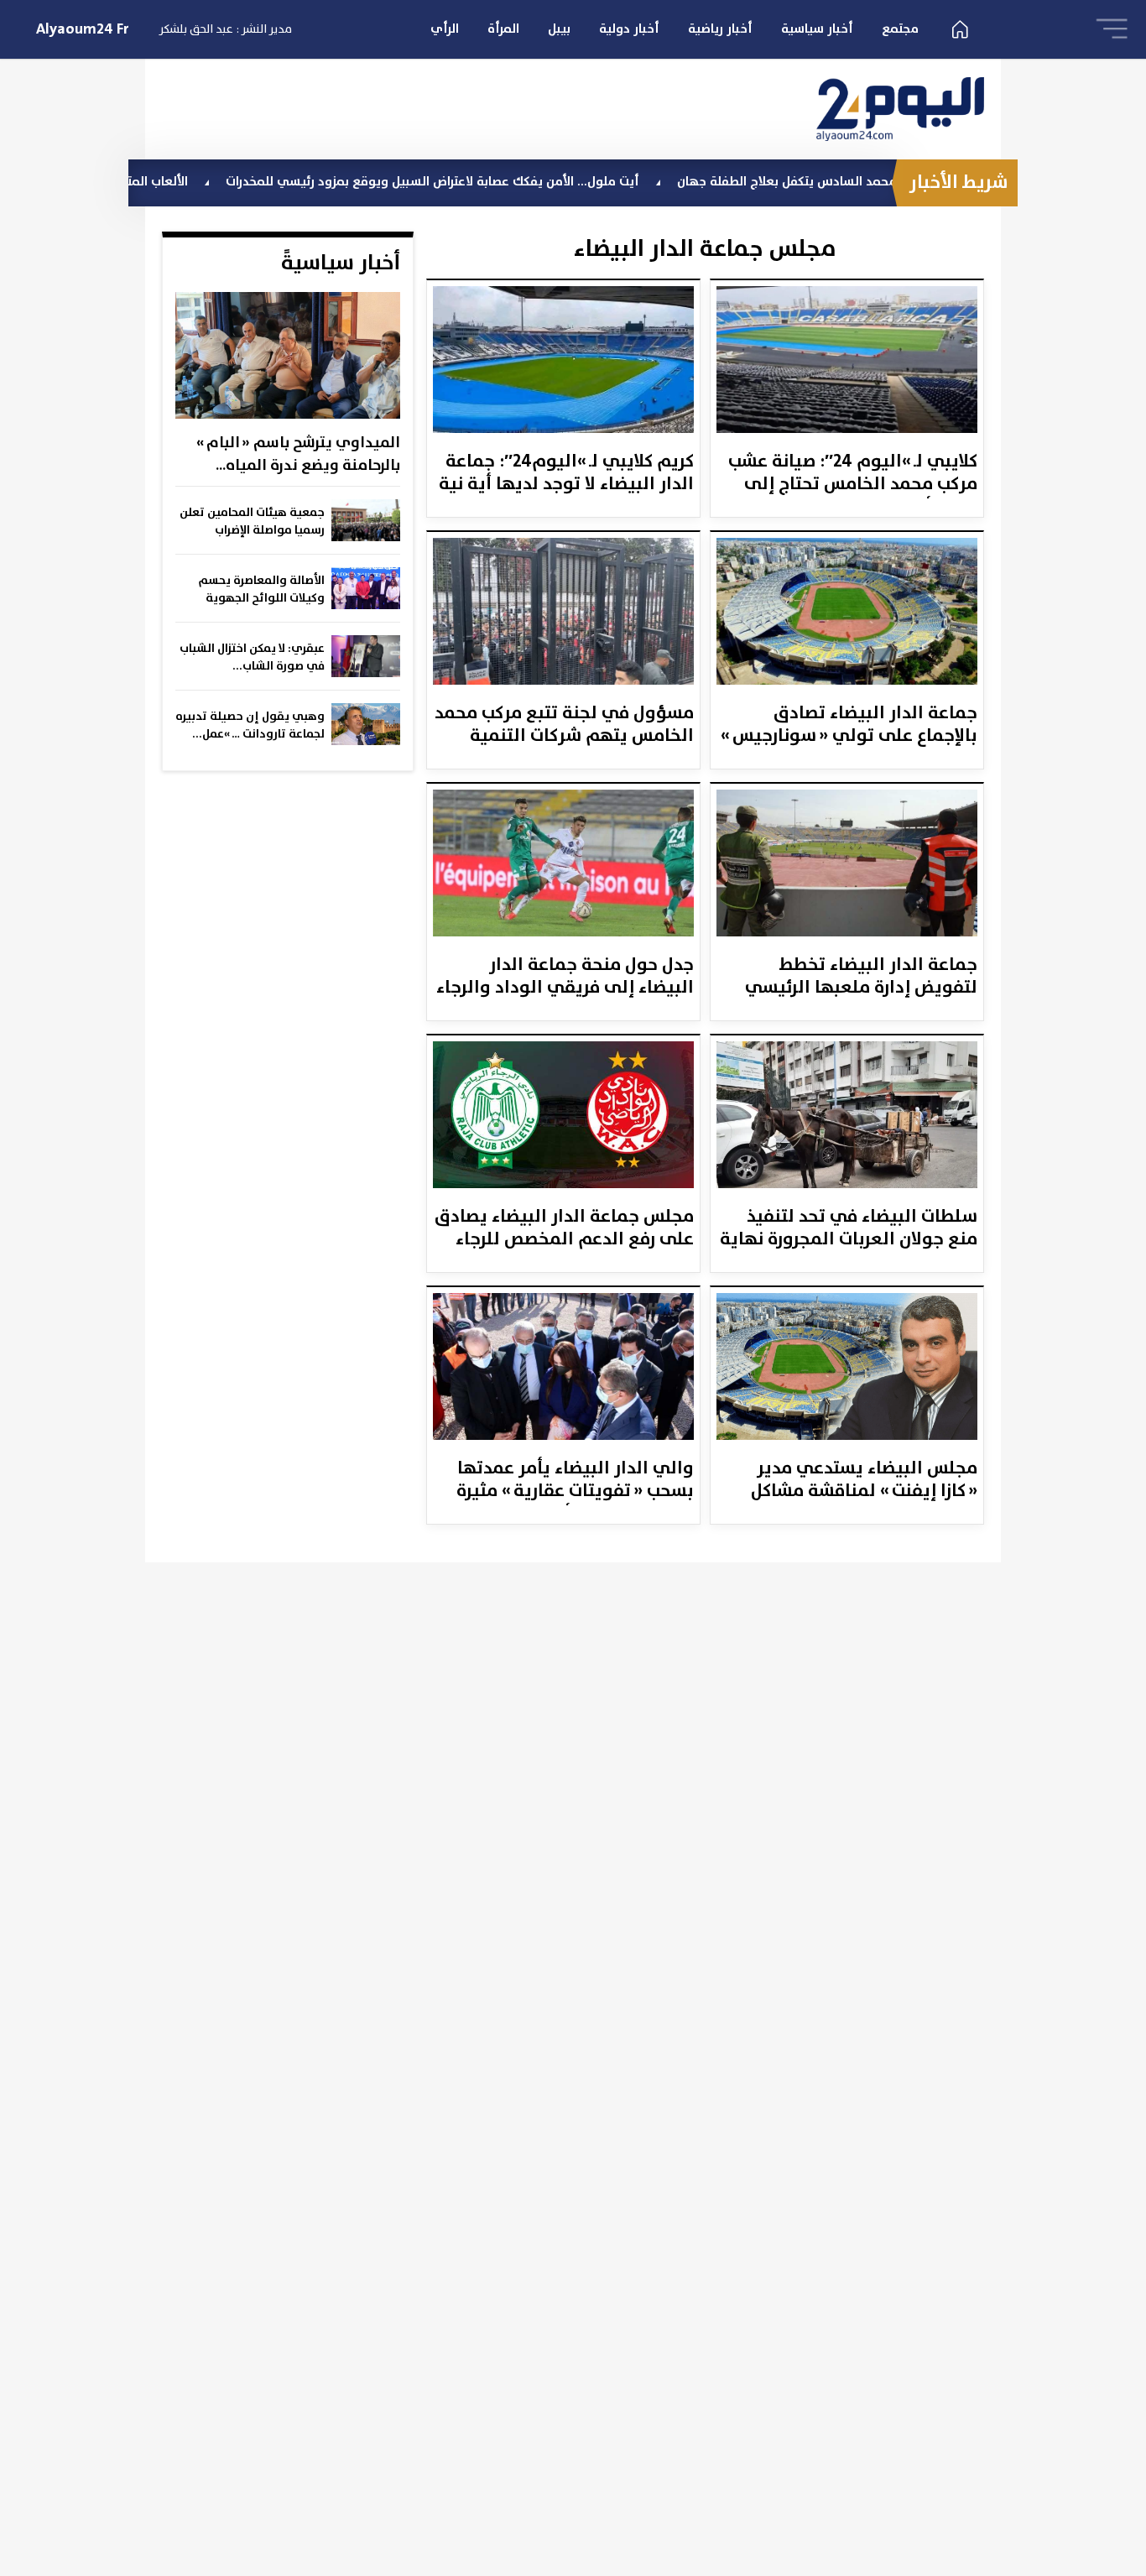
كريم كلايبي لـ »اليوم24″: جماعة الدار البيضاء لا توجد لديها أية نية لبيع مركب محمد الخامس (566, 474)
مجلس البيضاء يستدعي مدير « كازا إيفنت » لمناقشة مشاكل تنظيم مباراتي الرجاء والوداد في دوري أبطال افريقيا (850, 1481)
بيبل (559, 29)
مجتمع (900, 29)
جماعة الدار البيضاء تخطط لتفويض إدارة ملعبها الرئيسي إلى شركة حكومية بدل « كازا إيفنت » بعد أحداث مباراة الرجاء (861, 978)
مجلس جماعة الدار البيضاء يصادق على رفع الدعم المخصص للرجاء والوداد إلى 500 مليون (564, 1229)
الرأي (445, 29)
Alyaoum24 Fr (83, 29)
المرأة (503, 29)
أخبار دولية (629, 29)
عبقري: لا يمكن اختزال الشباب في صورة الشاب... (252, 657)
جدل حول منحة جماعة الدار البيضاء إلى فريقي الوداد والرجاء (565, 978)
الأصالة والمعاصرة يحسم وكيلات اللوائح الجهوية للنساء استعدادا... (262, 590)
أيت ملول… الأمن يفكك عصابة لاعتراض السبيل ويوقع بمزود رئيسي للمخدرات (507, 182)
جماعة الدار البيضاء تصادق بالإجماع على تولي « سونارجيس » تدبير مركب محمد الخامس (849, 726)
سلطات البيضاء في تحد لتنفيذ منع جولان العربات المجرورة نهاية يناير (849, 1229)
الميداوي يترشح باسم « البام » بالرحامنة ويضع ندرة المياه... (298, 454)
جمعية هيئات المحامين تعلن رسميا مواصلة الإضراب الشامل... (252, 522)
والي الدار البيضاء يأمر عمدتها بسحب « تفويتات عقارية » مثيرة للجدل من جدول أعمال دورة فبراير (566, 1481)
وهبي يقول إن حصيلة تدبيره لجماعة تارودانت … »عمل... (250, 725)
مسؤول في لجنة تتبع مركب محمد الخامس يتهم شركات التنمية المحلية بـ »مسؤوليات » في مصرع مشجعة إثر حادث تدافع (564, 726)
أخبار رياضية (720, 29)
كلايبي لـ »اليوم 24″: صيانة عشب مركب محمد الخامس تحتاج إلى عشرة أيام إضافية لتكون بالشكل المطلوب (853, 474)
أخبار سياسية (817, 29)
